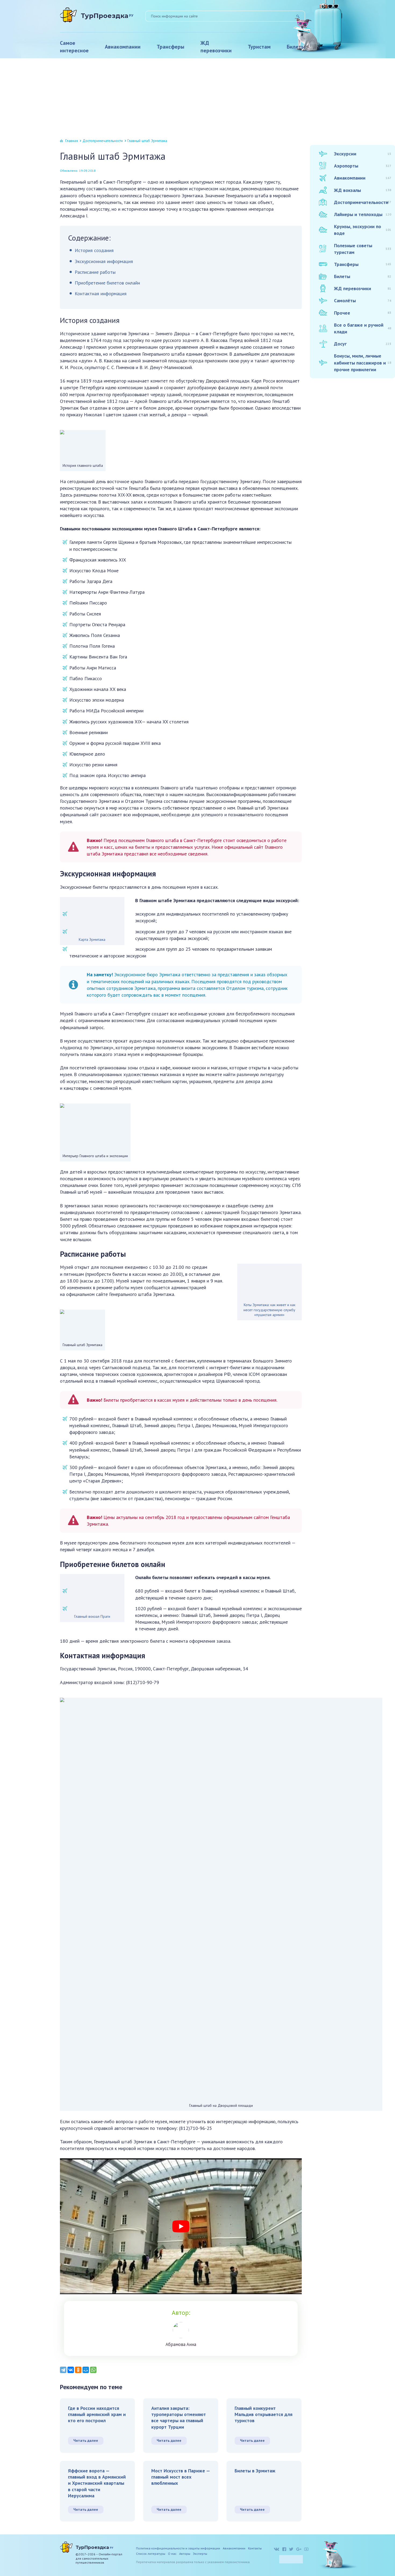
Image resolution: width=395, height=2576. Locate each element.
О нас (172, 2554)
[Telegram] (63, 2370)
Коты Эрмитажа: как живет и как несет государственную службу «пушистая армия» (269, 1310)
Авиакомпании (123, 47)
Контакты (255, 2548)
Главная (72, 141)
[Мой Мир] (86, 2370)
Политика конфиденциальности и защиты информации (178, 2548)
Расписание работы (95, 272)
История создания (94, 250)
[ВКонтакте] (71, 2370)
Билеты (296, 47)
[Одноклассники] (78, 2370)
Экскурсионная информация (104, 261)
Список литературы (151, 2554)
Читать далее (86, 2440)
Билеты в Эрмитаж (255, 2471)
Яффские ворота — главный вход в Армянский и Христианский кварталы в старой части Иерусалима (97, 2483)
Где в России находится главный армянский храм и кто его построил (97, 2414)
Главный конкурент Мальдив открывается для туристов (263, 2414)
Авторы (185, 2554)
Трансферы (170, 47)
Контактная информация (101, 294)
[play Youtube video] (181, 2226)
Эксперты (200, 2554)
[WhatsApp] (93, 2370)
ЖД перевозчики (216, 47)
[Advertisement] (198, 99)
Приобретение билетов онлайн (107, 283)
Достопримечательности (103, 141)
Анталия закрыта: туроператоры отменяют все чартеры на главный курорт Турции (179, 2417)
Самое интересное (74, 47)
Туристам (259, 47)
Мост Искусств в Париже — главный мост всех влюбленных (181, 2477)
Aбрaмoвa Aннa (181, 2344)
